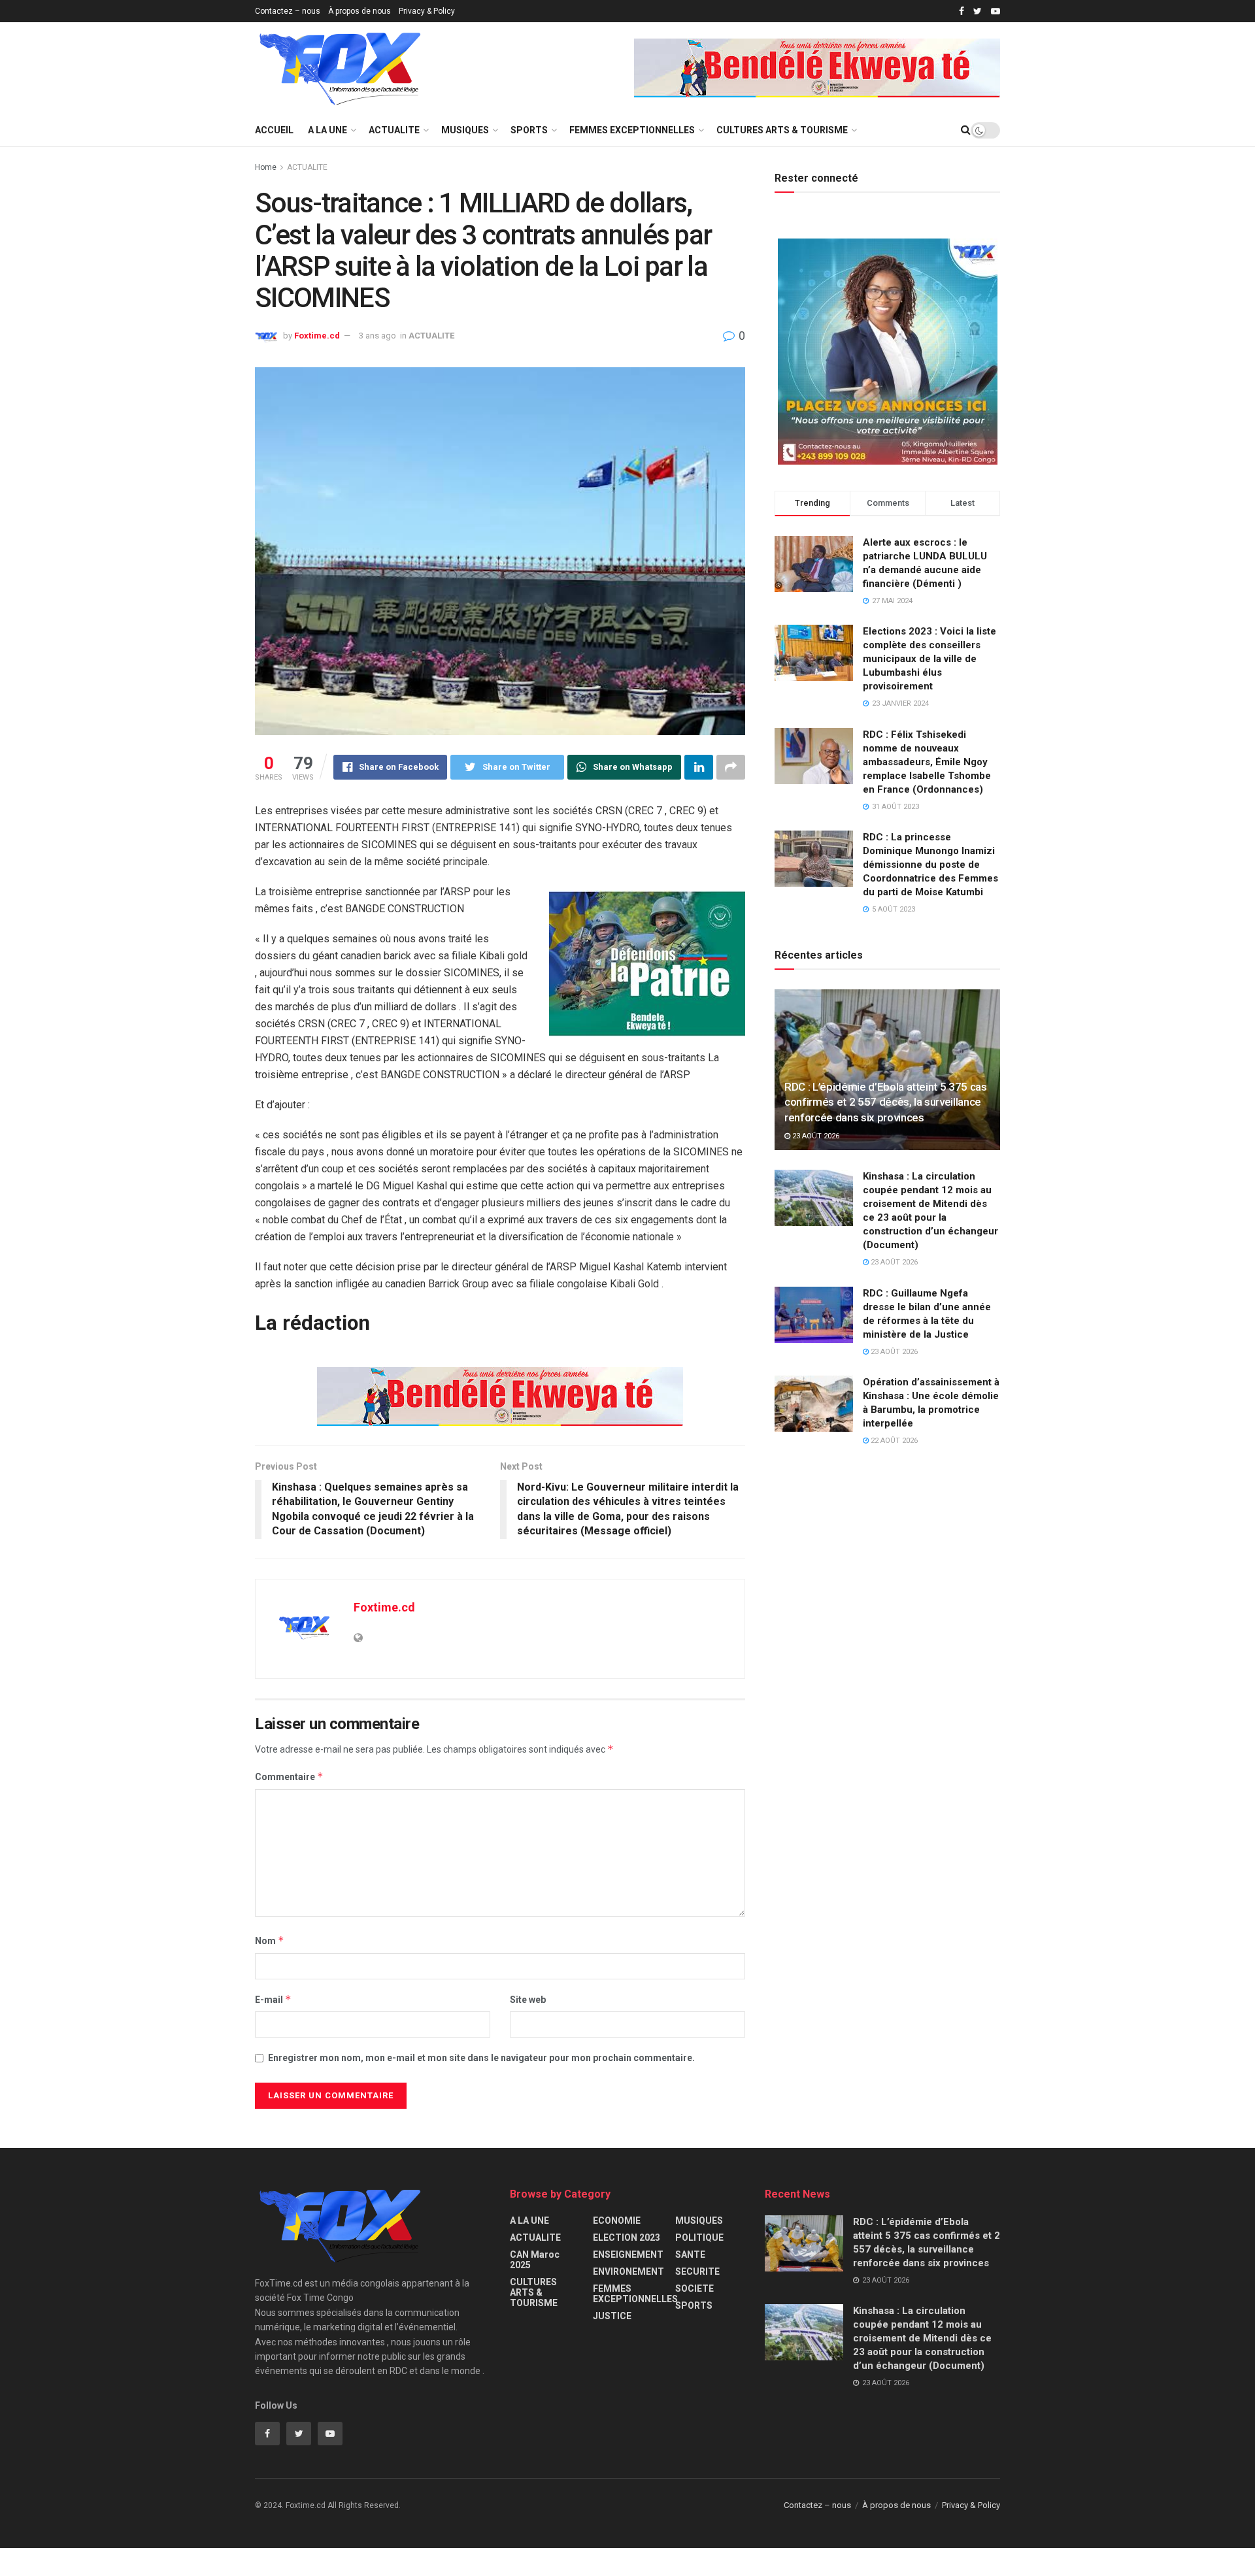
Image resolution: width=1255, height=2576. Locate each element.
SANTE (690, 2254)
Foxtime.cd (317, 336)
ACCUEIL (274, 130)
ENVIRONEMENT (628, 2271)
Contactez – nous (288, 11)
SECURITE (697, 2271)
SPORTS (529, 130)
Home (266, 167)
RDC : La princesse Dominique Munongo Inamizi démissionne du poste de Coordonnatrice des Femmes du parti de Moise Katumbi (930, 865)
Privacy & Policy (427, 11)
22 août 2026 (893, 1441)
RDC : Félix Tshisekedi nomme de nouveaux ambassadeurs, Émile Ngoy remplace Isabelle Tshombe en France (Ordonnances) (927, 762)
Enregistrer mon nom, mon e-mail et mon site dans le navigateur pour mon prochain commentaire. (481, 2058)
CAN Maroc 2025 (535, 2260)
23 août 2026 (815, 1136)
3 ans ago (377, 336)
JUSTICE (612, 2316)
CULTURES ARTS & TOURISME (782, 130)
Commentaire (289, 1776)
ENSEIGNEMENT (628, 2254)
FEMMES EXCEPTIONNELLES (632, 130)
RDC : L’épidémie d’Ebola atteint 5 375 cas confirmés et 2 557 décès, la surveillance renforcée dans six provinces (886, 1102)
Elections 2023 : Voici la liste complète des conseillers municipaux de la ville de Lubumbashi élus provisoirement (929, 659)
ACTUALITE (394, 130)
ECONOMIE (617, 2221)
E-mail (273, 1999)
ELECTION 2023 (627, 2237)
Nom (270, 1940)
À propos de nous (360, 11)
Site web (528, 2000)
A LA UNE (327, 130)
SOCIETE (694, 2288)
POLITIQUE (699, 2237)
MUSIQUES (465, 130)
